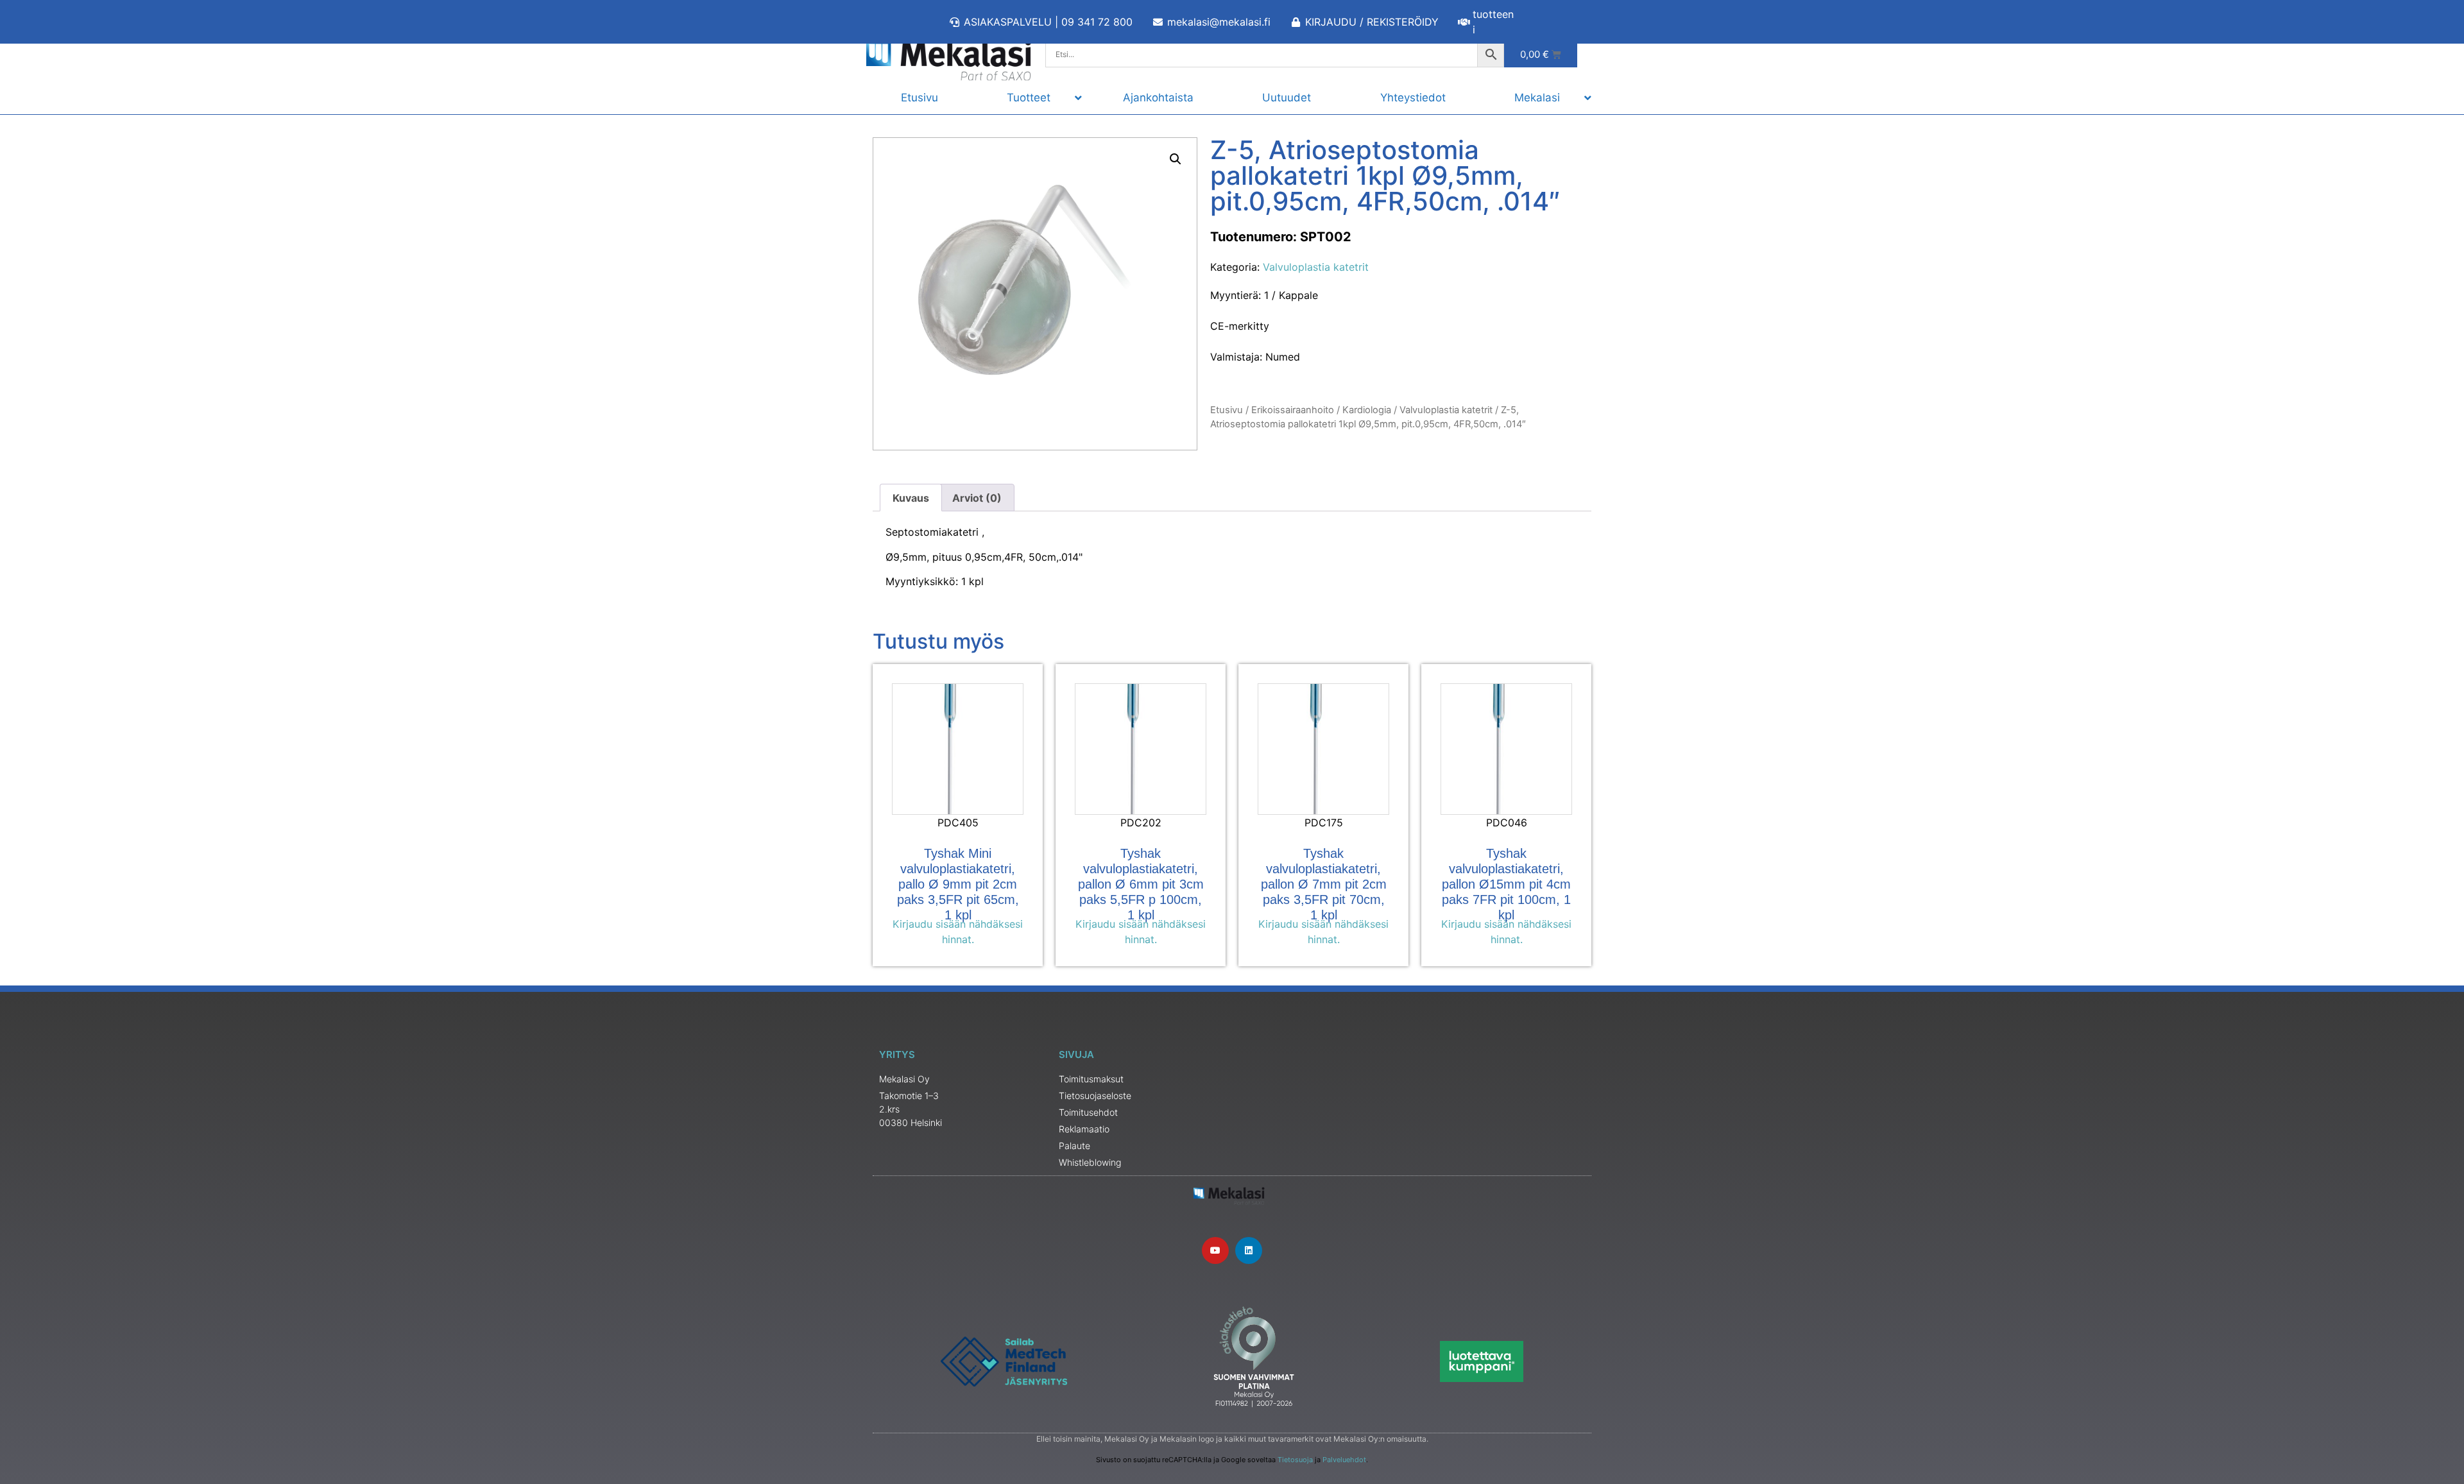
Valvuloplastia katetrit (1316, 267)
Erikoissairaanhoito (1293, 410)
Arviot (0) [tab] (977, 498)
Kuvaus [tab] (911, 498)
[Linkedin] (1249, 1250)
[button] (1176, 159)
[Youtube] (1215, 1250)
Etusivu (1227, 410)
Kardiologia (1367, 410)
